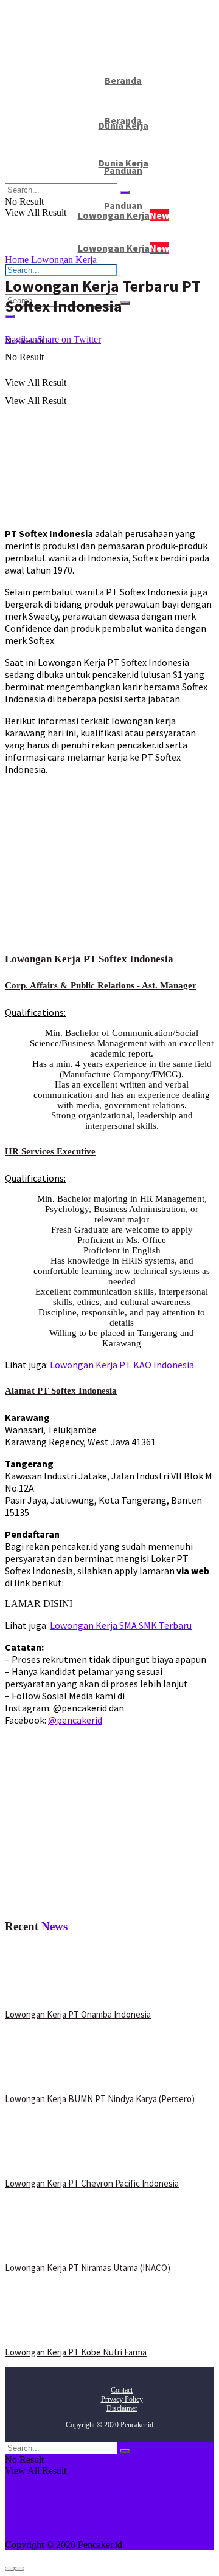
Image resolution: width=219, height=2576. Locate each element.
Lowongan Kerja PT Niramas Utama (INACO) (88, 2268)
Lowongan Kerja (123, 248)
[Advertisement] (107, 430)
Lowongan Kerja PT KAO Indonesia (122, 1365)
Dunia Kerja (122, 2502)
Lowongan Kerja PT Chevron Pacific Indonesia (92, 2183)
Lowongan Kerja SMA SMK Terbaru (121, 1625)
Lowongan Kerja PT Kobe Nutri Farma (76, 2352)
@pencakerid (75, 1720)
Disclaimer (122, 2408)
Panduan (123, 205)
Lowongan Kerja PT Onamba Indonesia (78, 2014)
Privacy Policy (122, 2399)
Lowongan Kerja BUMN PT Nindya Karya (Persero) (100, 2099)
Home (17, 260)
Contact (122, 2390)
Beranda (122, 2491)
